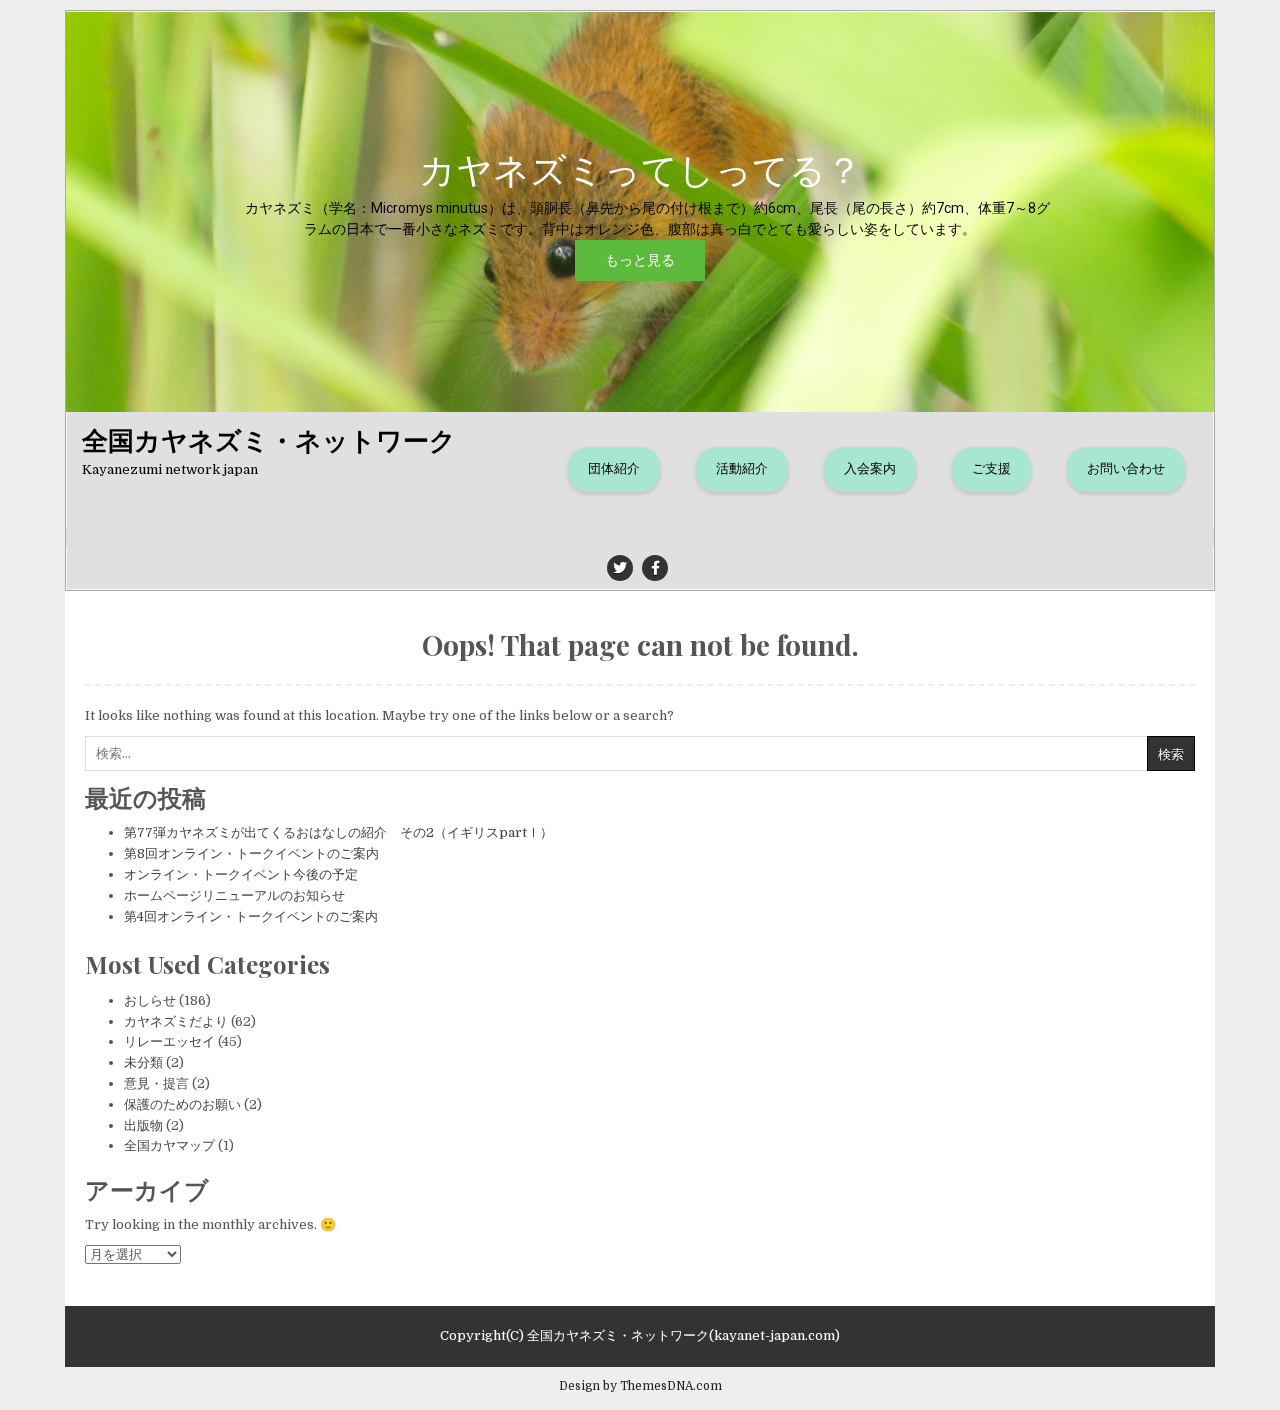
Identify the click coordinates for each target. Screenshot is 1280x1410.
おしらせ (150, 1000)
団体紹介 (614, 468)
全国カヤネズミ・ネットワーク (269, 439)
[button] (640, 212)
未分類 (143, 1062)
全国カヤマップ (169, 1145)
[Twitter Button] (620, 568)
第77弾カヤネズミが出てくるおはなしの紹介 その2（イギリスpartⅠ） (338, 832)
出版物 (143, 1125)
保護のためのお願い (182, 1104)
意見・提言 (156, 1083)
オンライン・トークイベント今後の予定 (241, 874)
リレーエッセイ (169, 1041)
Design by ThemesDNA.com (640, 1386)
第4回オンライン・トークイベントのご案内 (251, 916)
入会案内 (870, 468)
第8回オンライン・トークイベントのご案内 (251, 853)
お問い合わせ (1126, 468)
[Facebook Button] (655, 568)
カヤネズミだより (176, 1021)
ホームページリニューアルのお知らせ (234, 895)
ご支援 (991, 468)
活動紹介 (742, 468)
